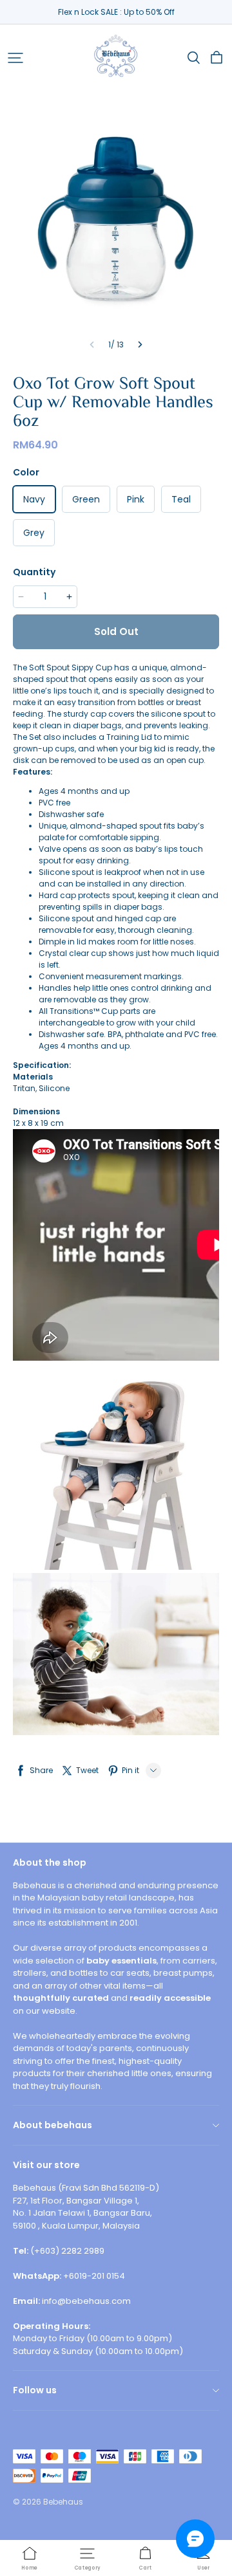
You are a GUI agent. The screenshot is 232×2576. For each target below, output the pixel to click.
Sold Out (116, 631)
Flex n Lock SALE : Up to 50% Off (116, 12)
